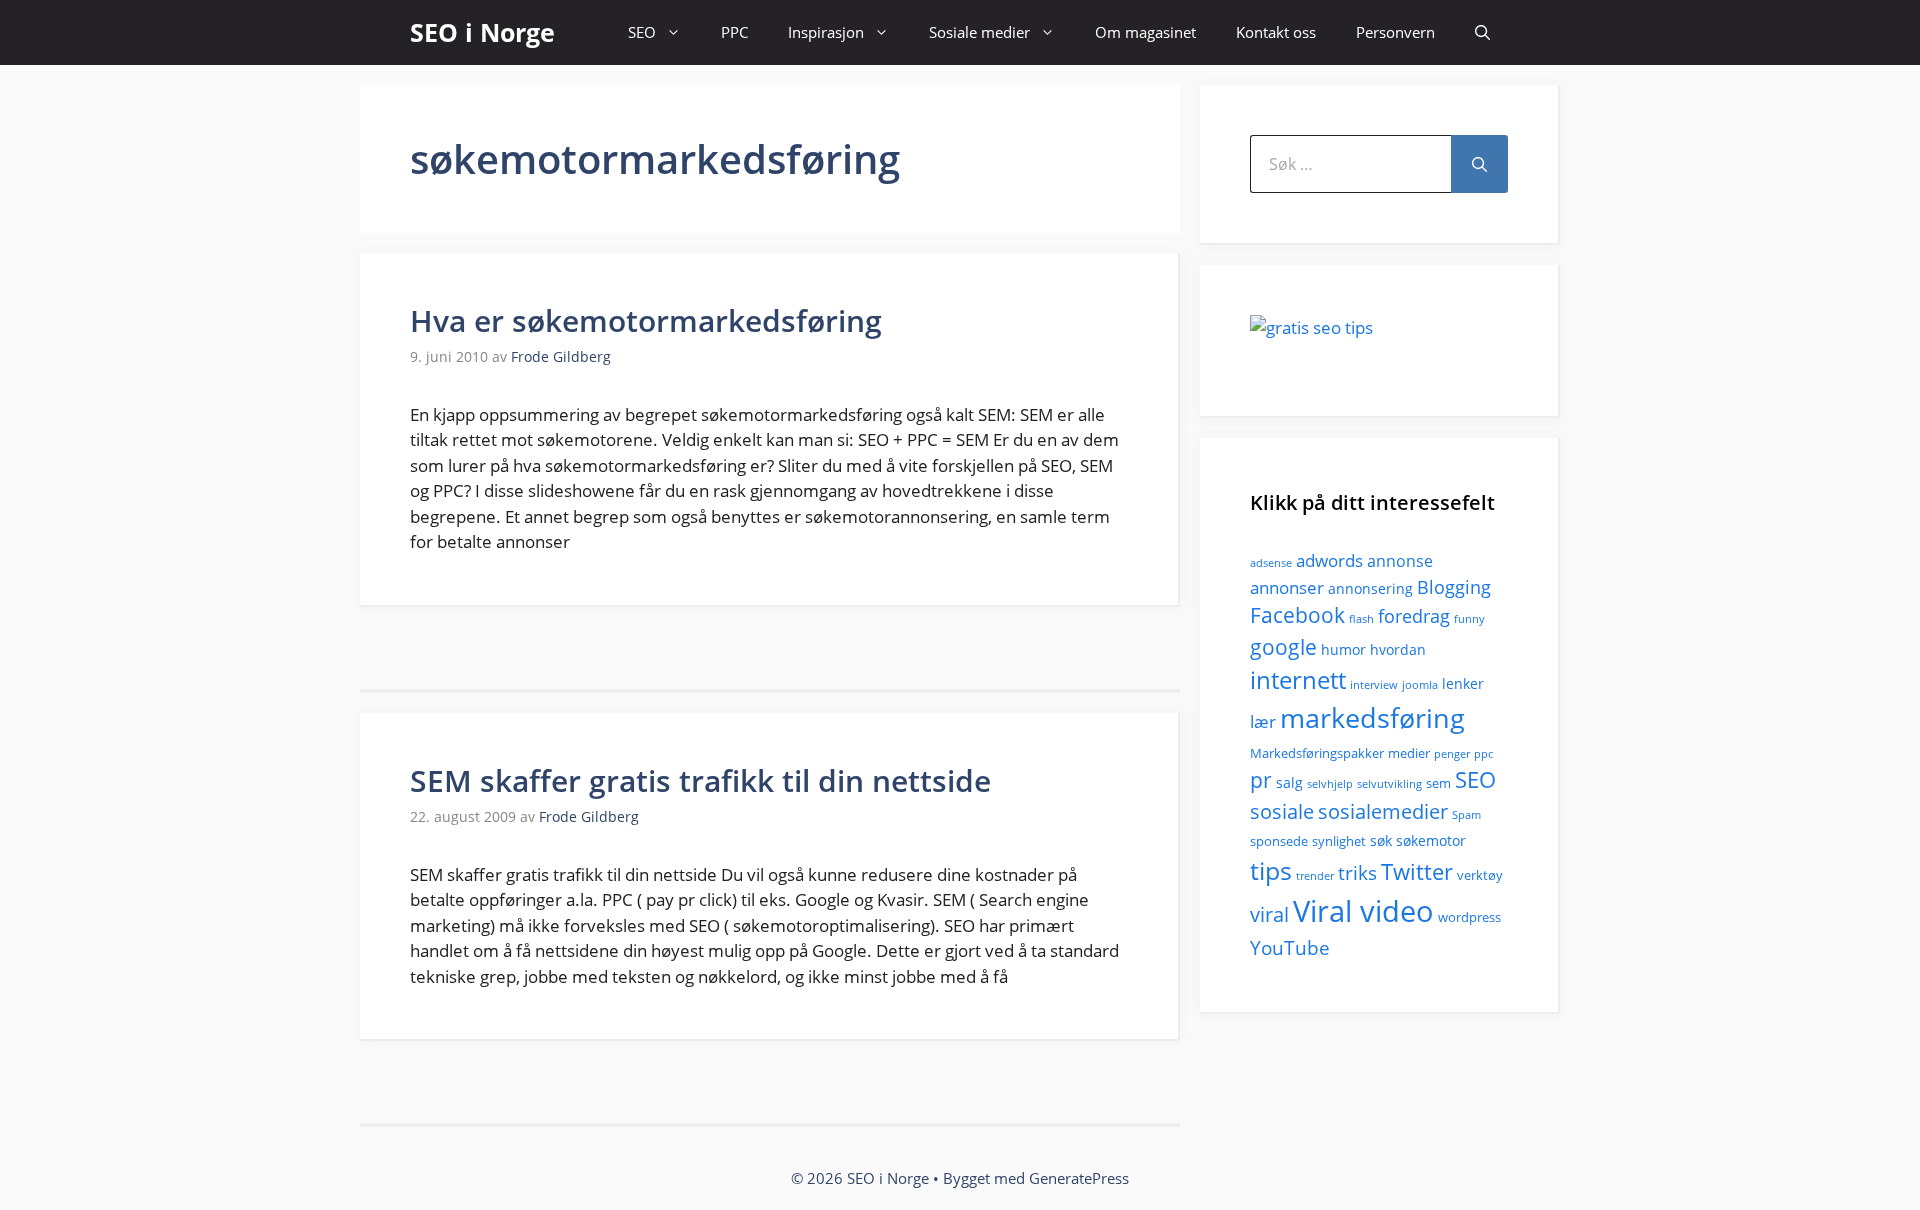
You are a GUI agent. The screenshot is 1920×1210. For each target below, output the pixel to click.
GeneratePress (1079, 1178)
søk (1381, 840)
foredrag (1414, 616)
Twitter (1417, 871)
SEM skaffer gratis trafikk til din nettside (700, 780)
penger (1452, 754)
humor (1343, 649)
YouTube (1290, 948)
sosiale (1282, 811)
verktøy (1480, 875)
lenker (1463, 683)
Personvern (1395, 32)
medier (1409, 753)
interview (1374, 685)
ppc (1483, 754)
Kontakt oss (1276, 32)
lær (1263, 721)
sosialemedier (1383, 811)
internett (1298, 680)
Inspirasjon (826, 32)
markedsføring (1372, 717)
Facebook (1297, 615)
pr (1261, 779)
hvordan (1398, 649)
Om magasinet (1145, 32)
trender (1315, 876)
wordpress (1469, 917)
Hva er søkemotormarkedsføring (646, 320)
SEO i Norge (482, 32)
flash (1361, 619)
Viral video (1363, 911)
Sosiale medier (979, 32)
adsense (1271, 563)
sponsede (1279, 841)
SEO (642, 32)
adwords (1329, 560)
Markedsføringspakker (1317, 753)
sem (1438, 783)
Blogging (1454, 587)
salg (1289, 782)
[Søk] (1479, 164)
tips (1271, 870)
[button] (1482, 32)
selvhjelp (1330, 784)
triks (1357, 873)
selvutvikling (1389, 784)
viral (1269, 914)
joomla (1420, 685)
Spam (1466, 815)
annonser (1287, 587)
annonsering (1370, 588)
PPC (734, 32)
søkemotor (1431, 840)
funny (1469, 619)
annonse (1400, 561)
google (1283, 646)
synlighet (1339, 841)
